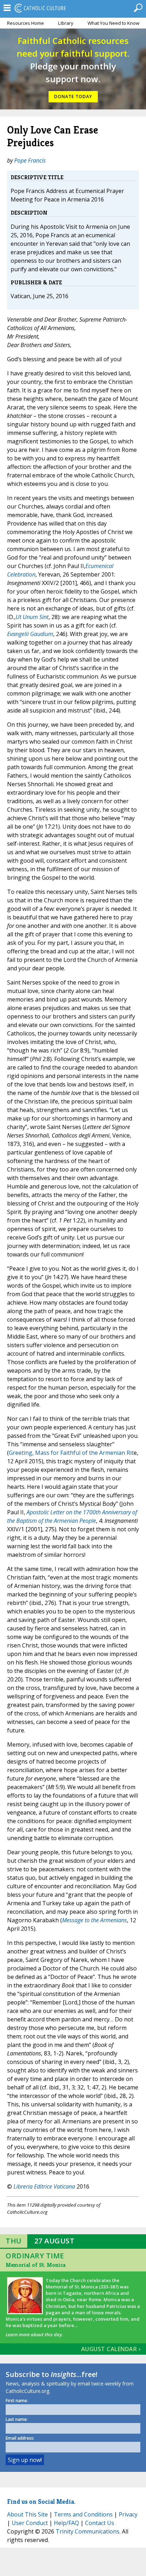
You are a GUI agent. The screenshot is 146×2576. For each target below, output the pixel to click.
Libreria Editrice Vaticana (44, 2186)
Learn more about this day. (34, 2334)
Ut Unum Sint (32, 617)
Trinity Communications (88, 2531)
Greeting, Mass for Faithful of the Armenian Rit (71, 1453)
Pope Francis (30, 160)
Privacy (128, 2514)
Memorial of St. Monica (36, 2265)
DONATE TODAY (73, 97)
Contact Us (100, 2523)
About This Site (27, 2514)
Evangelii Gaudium (30, 634)
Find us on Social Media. (41, 2501)
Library (66, 23)
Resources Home (26, 23)
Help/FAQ (66, 2523)
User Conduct (30, 2523)
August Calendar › (111, 2349)
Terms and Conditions (83, 2514)
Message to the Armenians (94, 1920)
